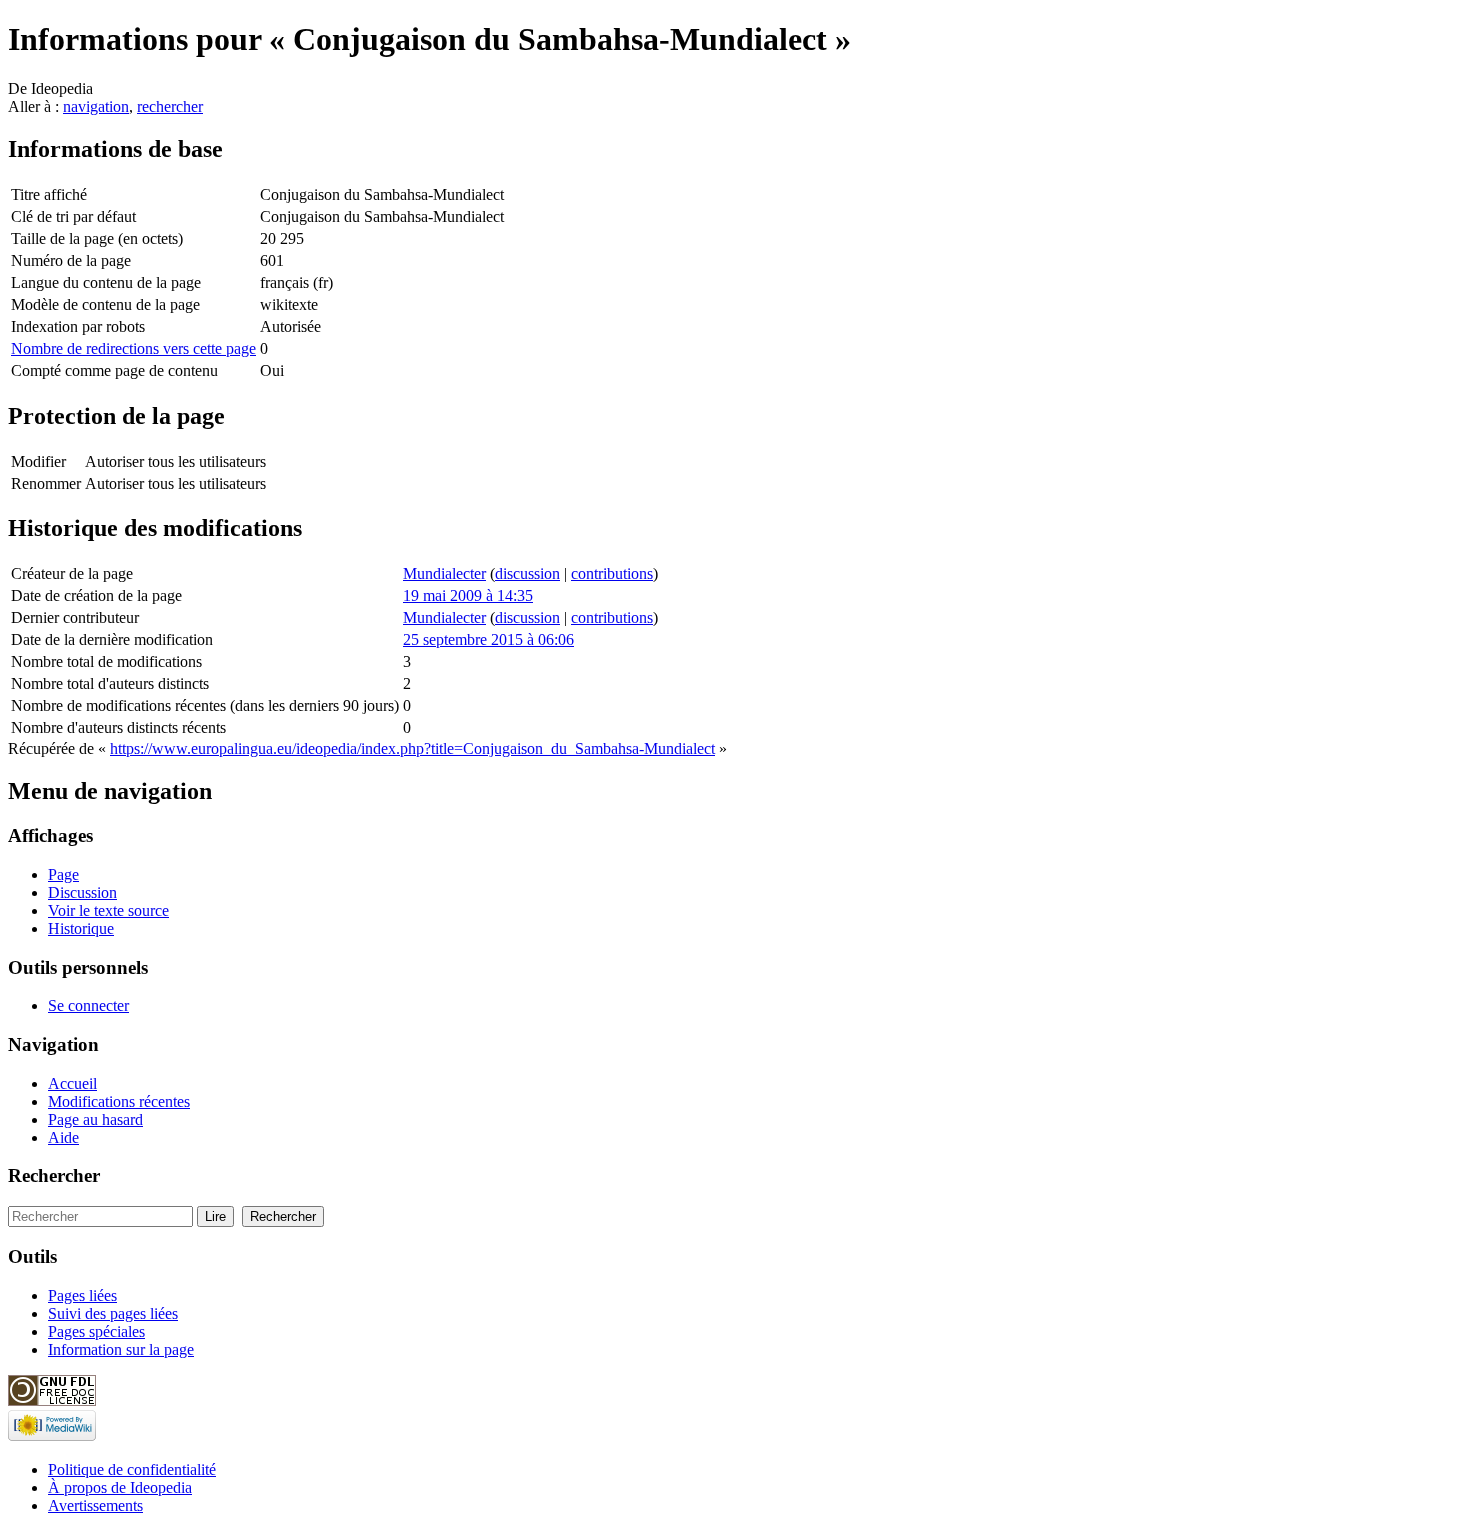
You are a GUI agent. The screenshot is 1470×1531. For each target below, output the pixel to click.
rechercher (170, 106)
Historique (81, 928)
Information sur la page (121, 1349)
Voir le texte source (108, 910)
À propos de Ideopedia (120, 1487)
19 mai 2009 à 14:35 (468, 595)
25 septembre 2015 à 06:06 (488, 639)
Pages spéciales (96, 1331)
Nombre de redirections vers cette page (133, 348)
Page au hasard (95, 1119)
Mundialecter (444, 573)
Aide (63, 1137)
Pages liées (82, 1295)
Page (63, 874)
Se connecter (88, 1005)
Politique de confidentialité (132, 1469)
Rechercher (54, 1175)
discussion (527, 573)
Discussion (82, 892)
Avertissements (95, 1505)
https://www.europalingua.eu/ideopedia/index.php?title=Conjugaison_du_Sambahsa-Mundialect (412, 748)
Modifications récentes (119, 1101)
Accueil (72, 1083)
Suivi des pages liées (113, 1313)
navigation (96, 106)
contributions (612, 573)
